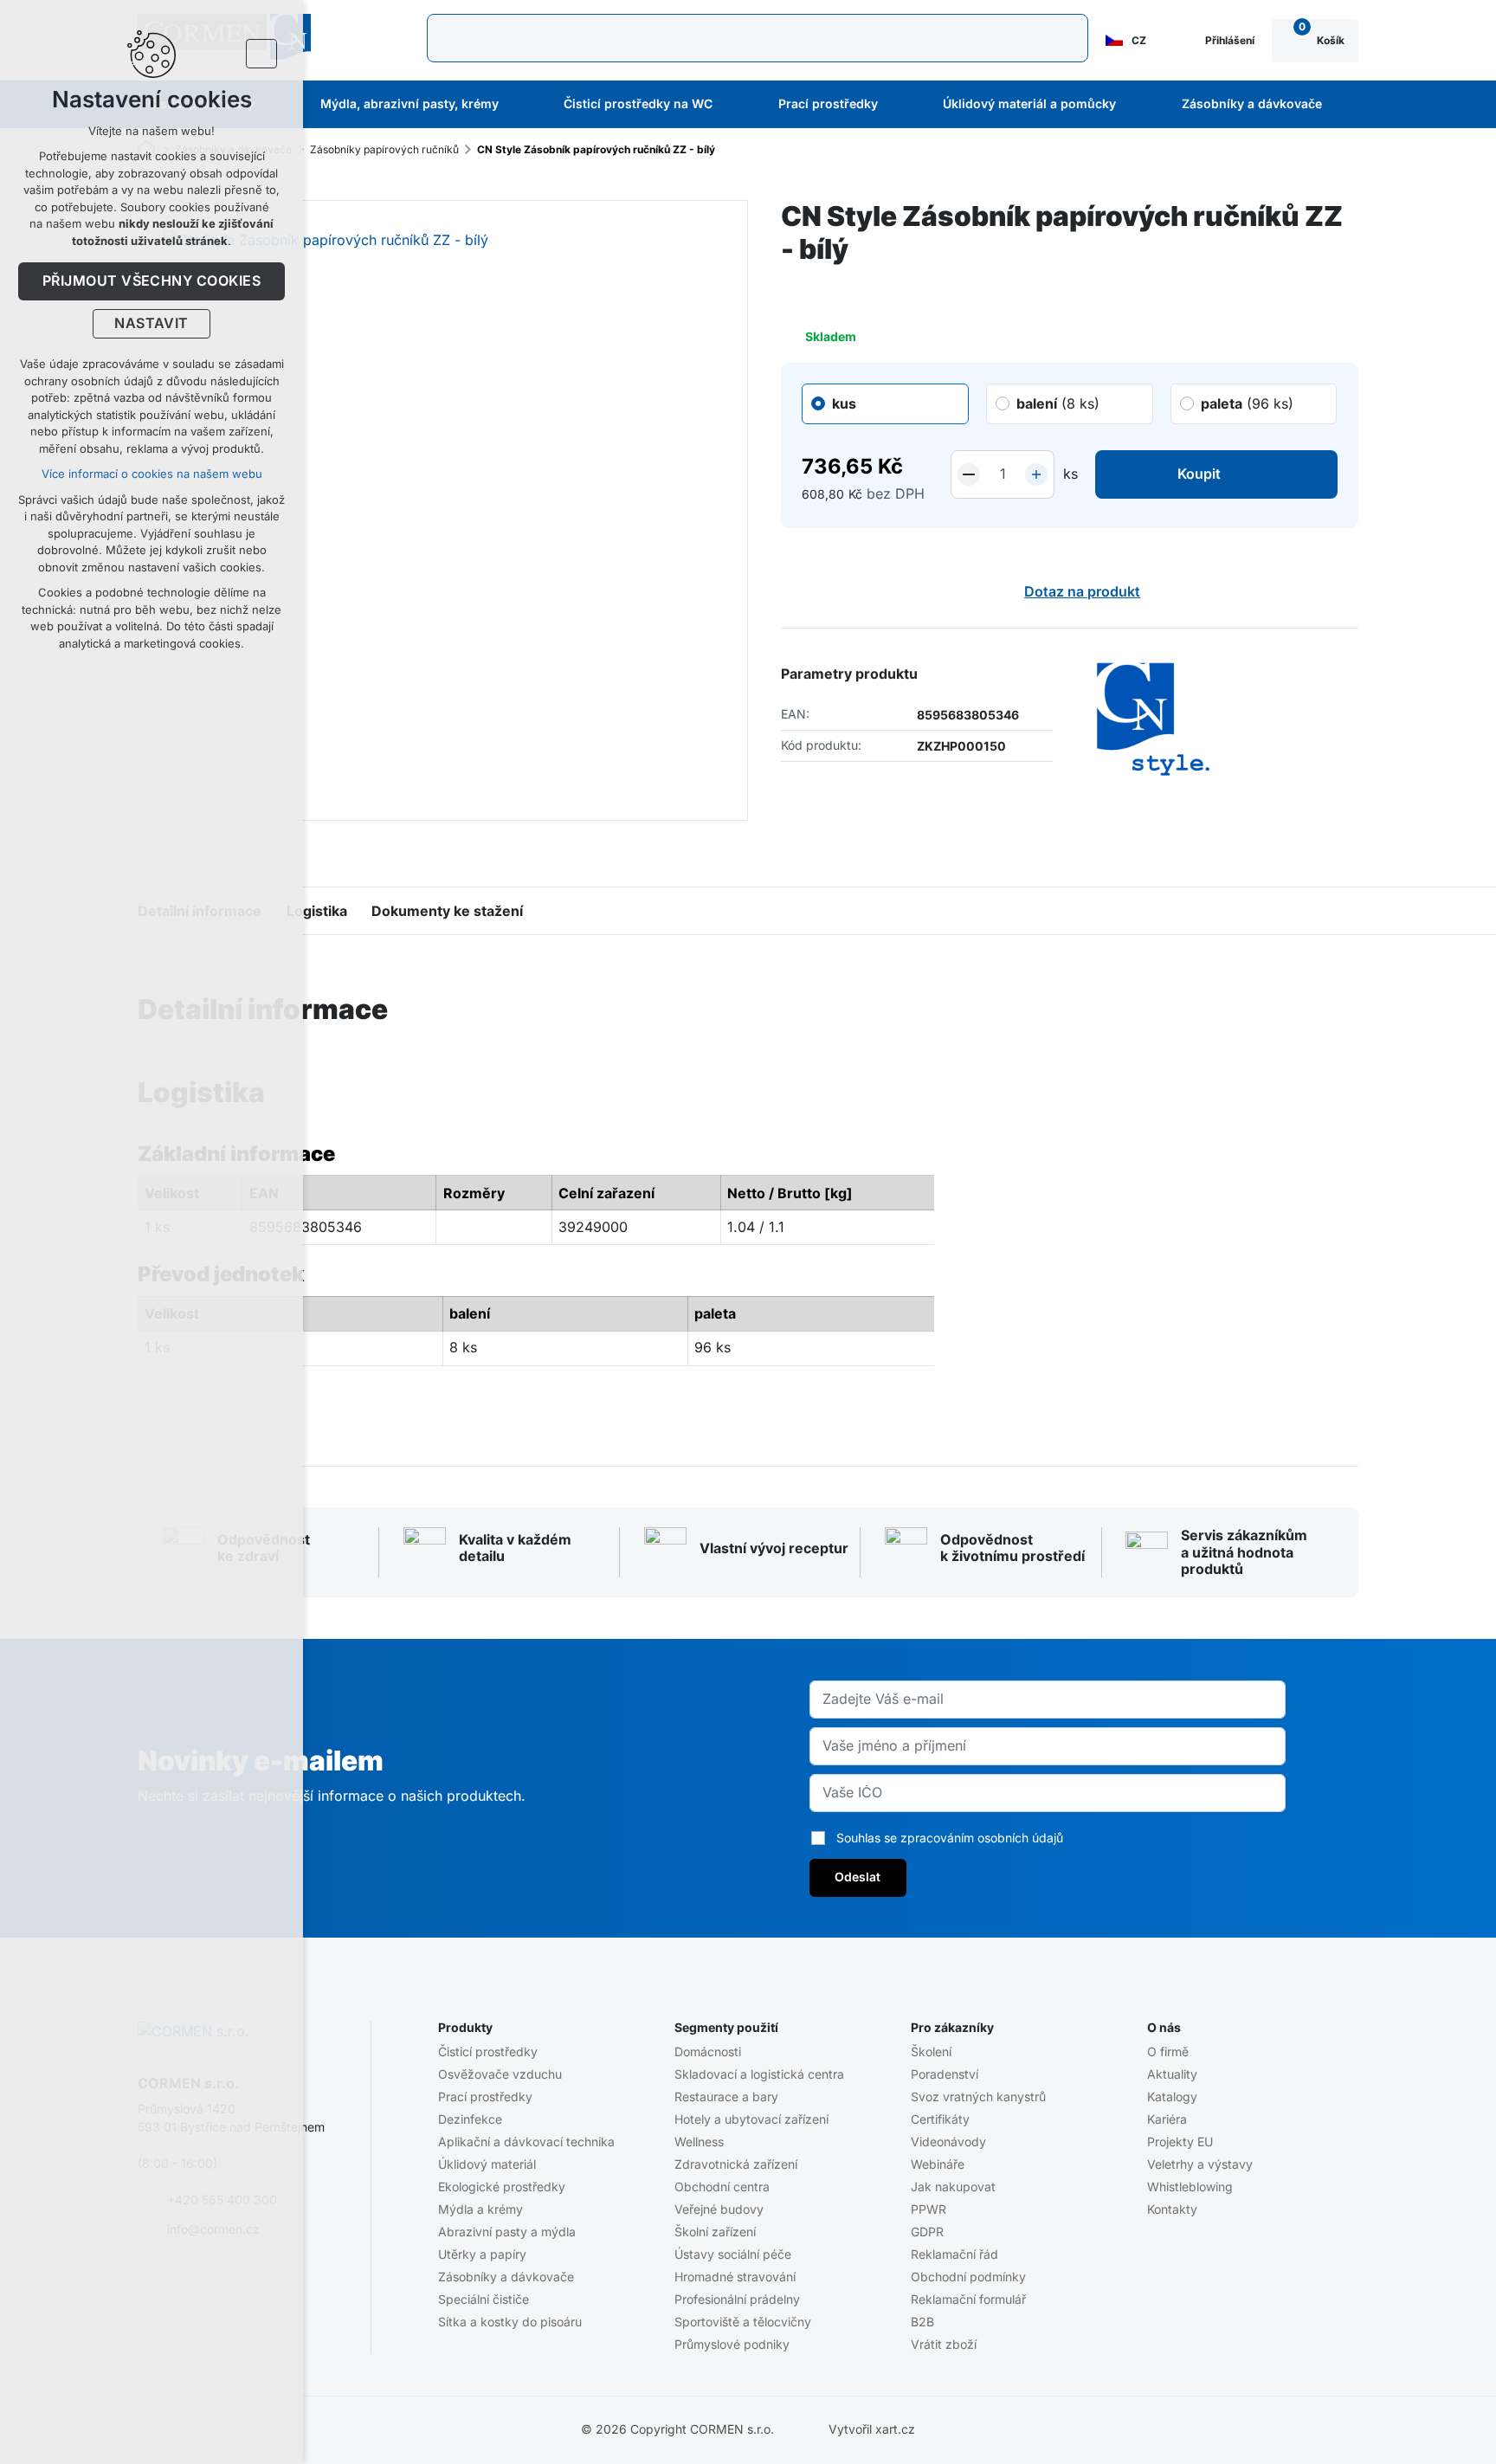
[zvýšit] (1036, 474)
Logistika (317, 911)
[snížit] (969, 474)
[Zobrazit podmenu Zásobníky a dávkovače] (1345, 105)
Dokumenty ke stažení (447, 911)
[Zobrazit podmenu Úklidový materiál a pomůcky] (1139, 105)
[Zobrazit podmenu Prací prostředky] (901, 105)
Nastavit (152, 324)
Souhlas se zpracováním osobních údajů (950, 1838)
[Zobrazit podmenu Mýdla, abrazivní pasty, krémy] (522, 105)
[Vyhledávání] (758, 38)
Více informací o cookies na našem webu (152, 474)
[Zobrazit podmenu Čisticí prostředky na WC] (736, 105)
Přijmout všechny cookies (152, 281)
